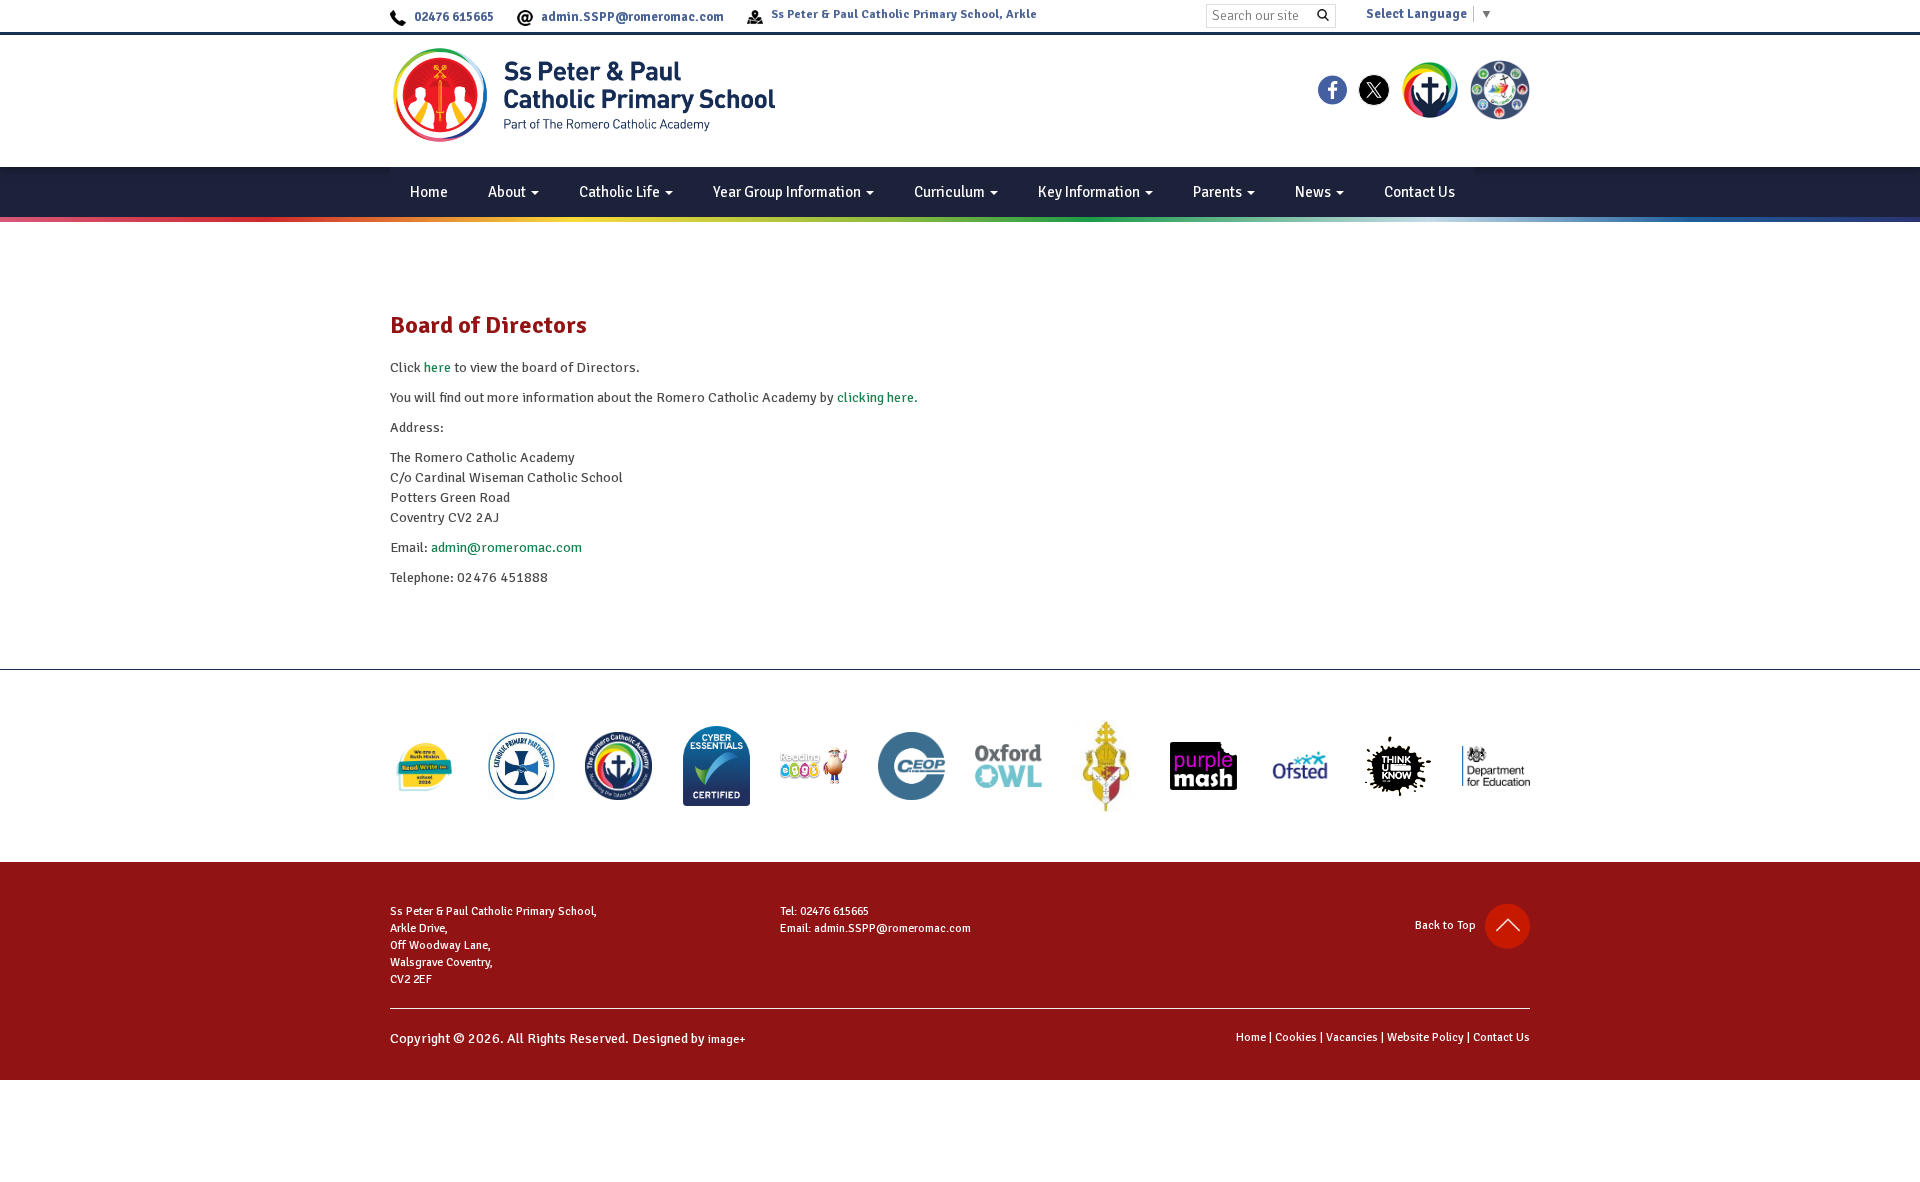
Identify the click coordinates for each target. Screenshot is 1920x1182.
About (508, 192)
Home (429, 192)
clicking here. (877, 397)
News (1314, 192)
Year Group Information (788, 192)
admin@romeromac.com (506, 547)
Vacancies (1352, 1037)
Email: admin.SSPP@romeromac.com (875, 928)
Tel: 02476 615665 (824, 911)
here (437, 367)
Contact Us (1419, 192)
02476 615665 (454, 17)
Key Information (1090, 192)
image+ (727, 1039)
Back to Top (1450, 925)
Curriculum (951, 192)
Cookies (1296, 1037)
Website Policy (1425, 1037)
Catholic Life (621, 192)
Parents (1219, 192)
